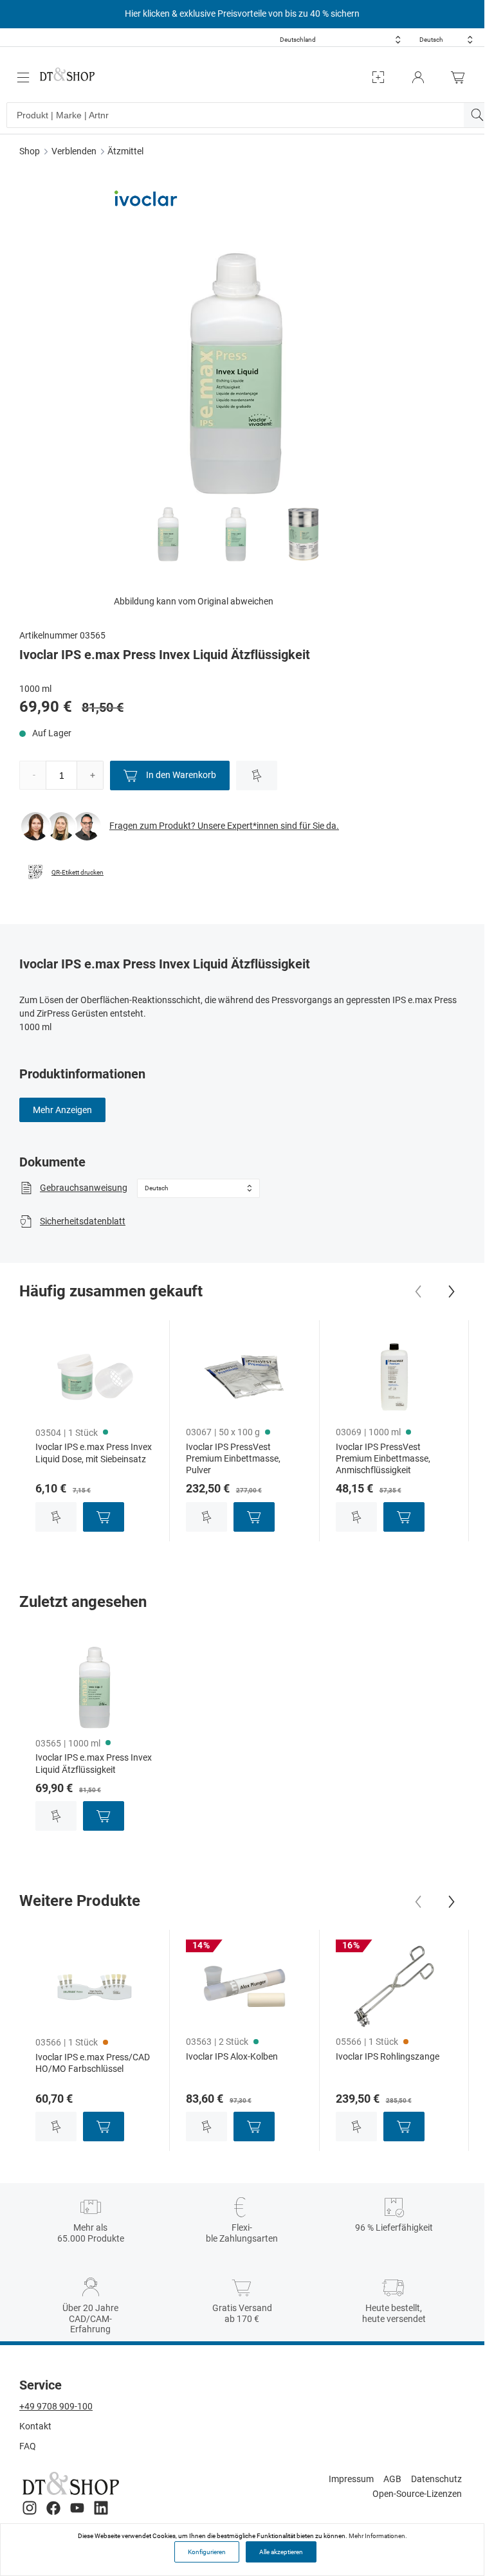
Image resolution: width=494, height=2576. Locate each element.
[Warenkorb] (461, 77)
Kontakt (35, 2426)
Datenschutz (436, 2479)
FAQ (28, 2446)
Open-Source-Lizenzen (417, 2494)
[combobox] (340, 40)
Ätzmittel (125, 151)
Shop (30, 151)
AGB (392, 2479)
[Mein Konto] (418, 77)
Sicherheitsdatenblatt (83, 1221)
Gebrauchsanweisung (84, 1188)
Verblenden (74, 151)
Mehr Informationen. (378, 2536)
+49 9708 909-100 (56, 2406)
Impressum (351, 2479)
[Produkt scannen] (378, 77)
